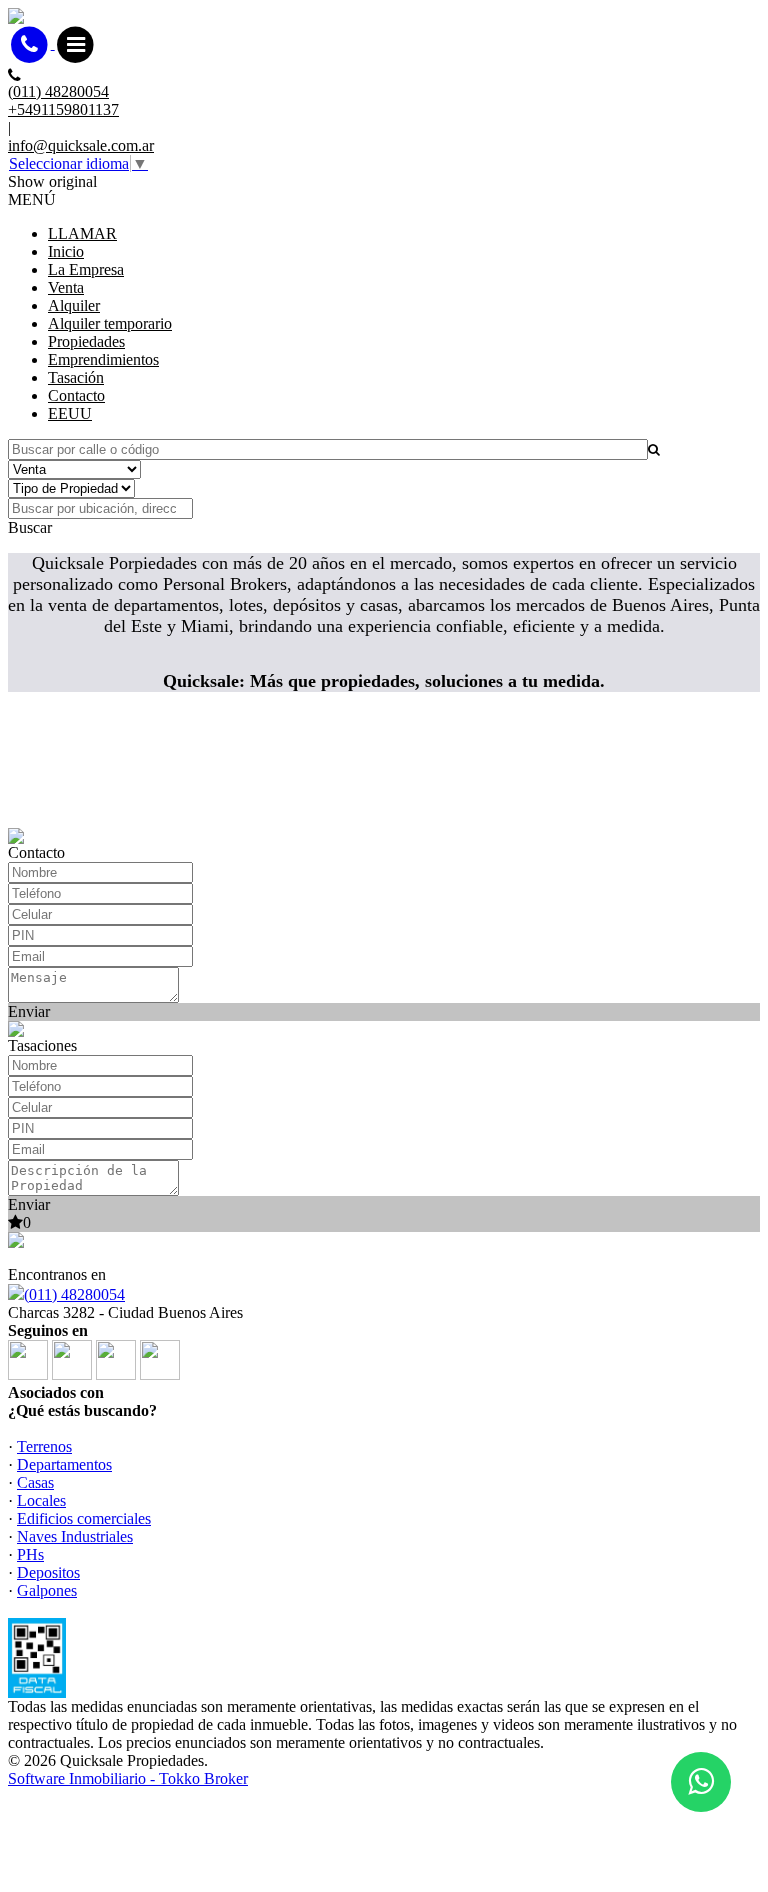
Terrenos (44, 1446)
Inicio (66, 251)
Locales (41, 1500)
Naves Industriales (75, 1536)
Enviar (29, 1011)
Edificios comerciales (84, 1518)
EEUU (70, 413)
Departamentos (64, 1464)
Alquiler (74, 305)
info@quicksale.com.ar (81, 145)
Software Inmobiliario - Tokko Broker (128, 1778)
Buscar (30, 527)
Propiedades (86, 341)
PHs (30, 1554)
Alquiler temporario (110, 323)
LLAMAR (82, 233)
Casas (35, 1482)
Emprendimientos (103, 359)
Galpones (47, 1590)
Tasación (76, 377)
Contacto (76, 395)
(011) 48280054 (74, 1294)
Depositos (48, 1572)
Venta (66, 287)
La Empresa (86, 269)
